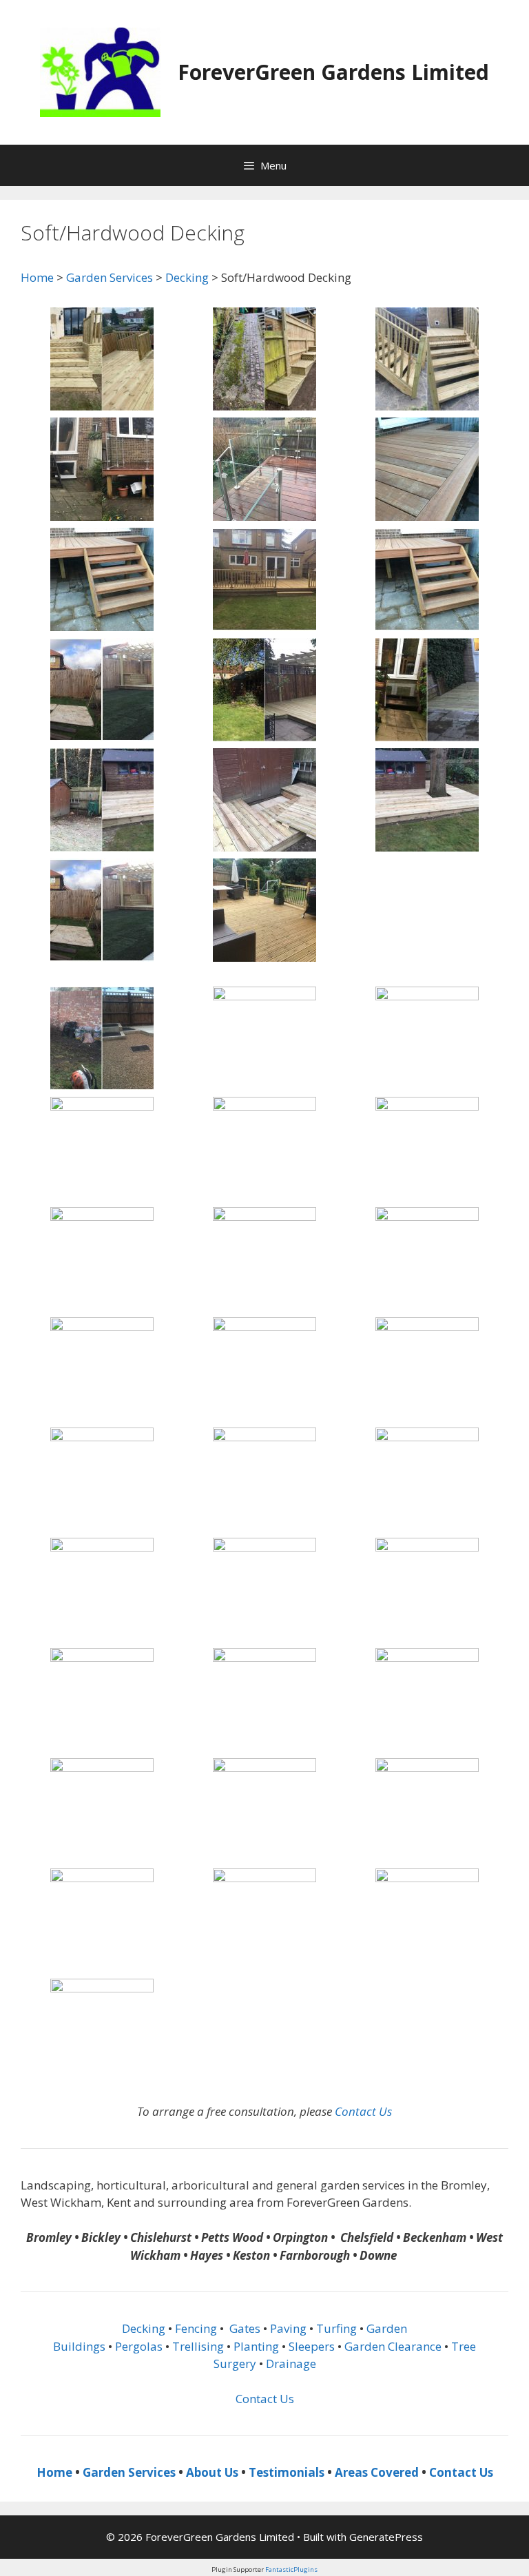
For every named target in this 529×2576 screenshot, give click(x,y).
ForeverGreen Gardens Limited (333, 72)
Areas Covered (377, 2472)
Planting (256, 2346)
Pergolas (139, 2346)
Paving (288, 2328)
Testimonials (287, 2472)
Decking (187, 277)
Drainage (291, 2363)
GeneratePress (386, 2537)
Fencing (196, 2328)
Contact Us (363, 2111)
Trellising (198, 2346)
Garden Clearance (393, 2346)
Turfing (336, 2328)
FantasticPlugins (291, 2569)
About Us (212, 2472)
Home (37, 277)
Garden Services (110, 277)
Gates (245, 2328)
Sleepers (312, 2346)
